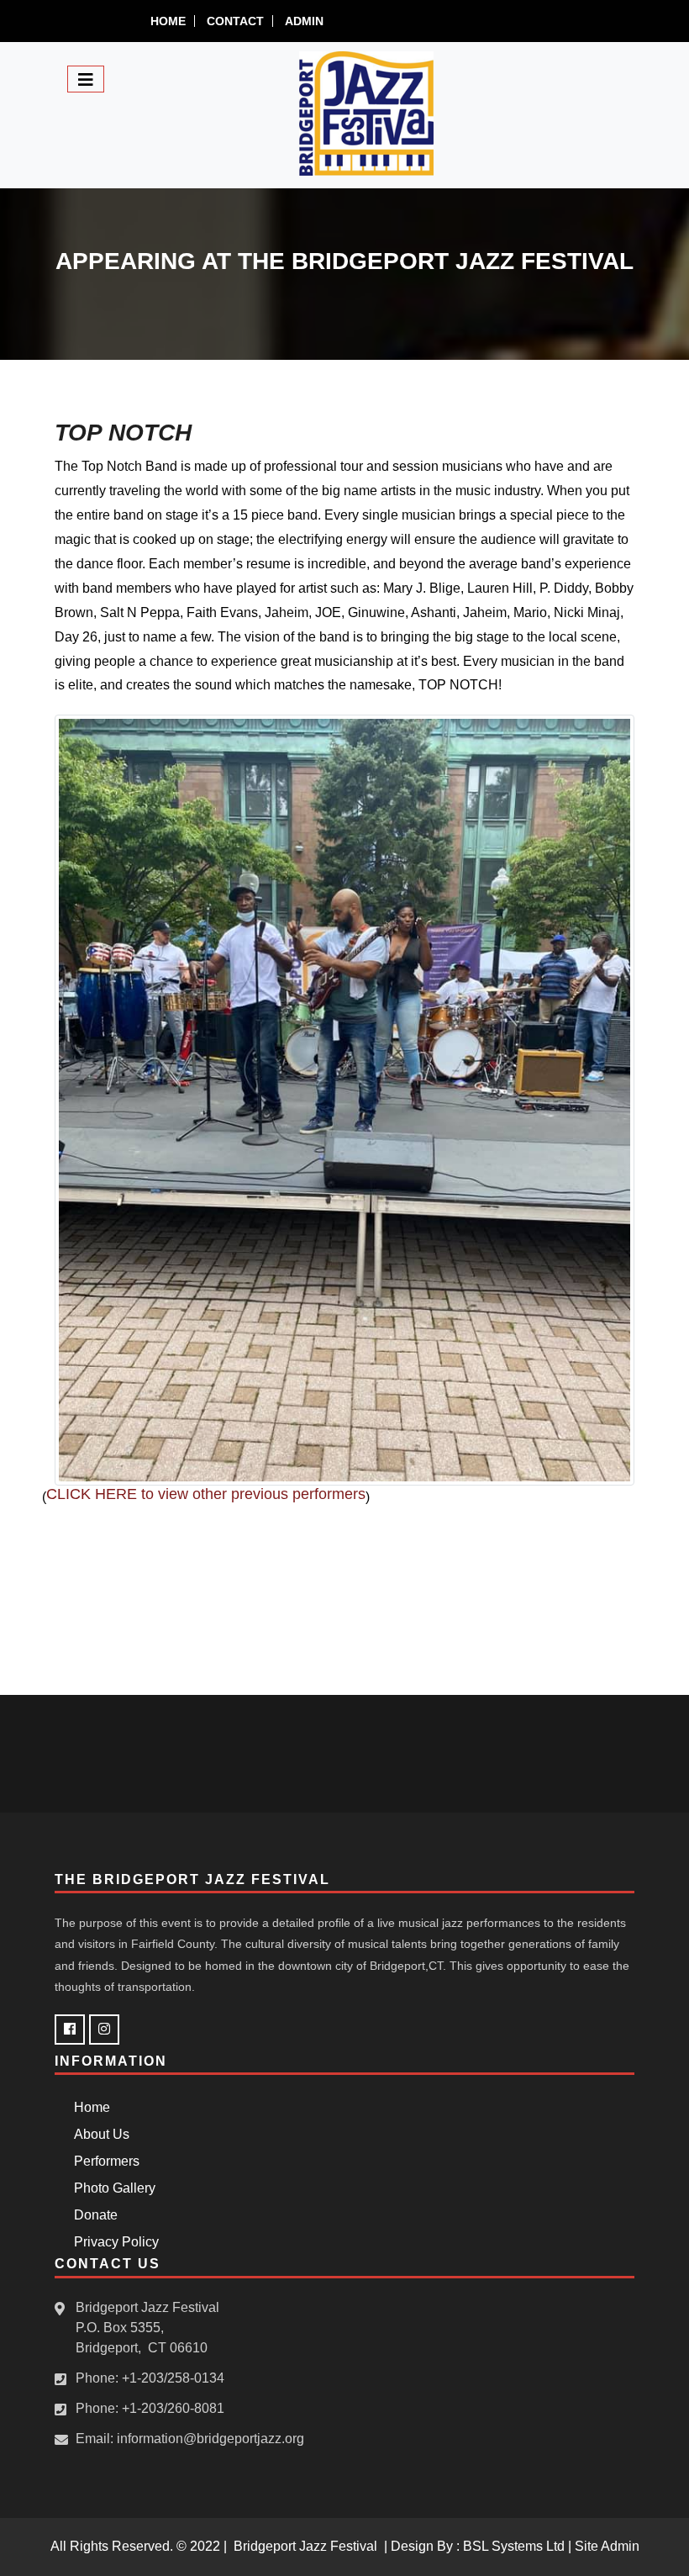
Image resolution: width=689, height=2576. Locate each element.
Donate (92, 2215)
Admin (304, 21)
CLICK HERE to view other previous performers (206, 1494)
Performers (103, 2161)
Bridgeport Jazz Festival (305, 2546)
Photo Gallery (111, 2188)
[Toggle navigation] (86, 79)
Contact (235, 21)
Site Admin (607, 2546)
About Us (98, 2134)
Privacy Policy (113, 2242)
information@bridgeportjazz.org (210, 2439)
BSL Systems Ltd (514, 2546)
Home (168, 21)
